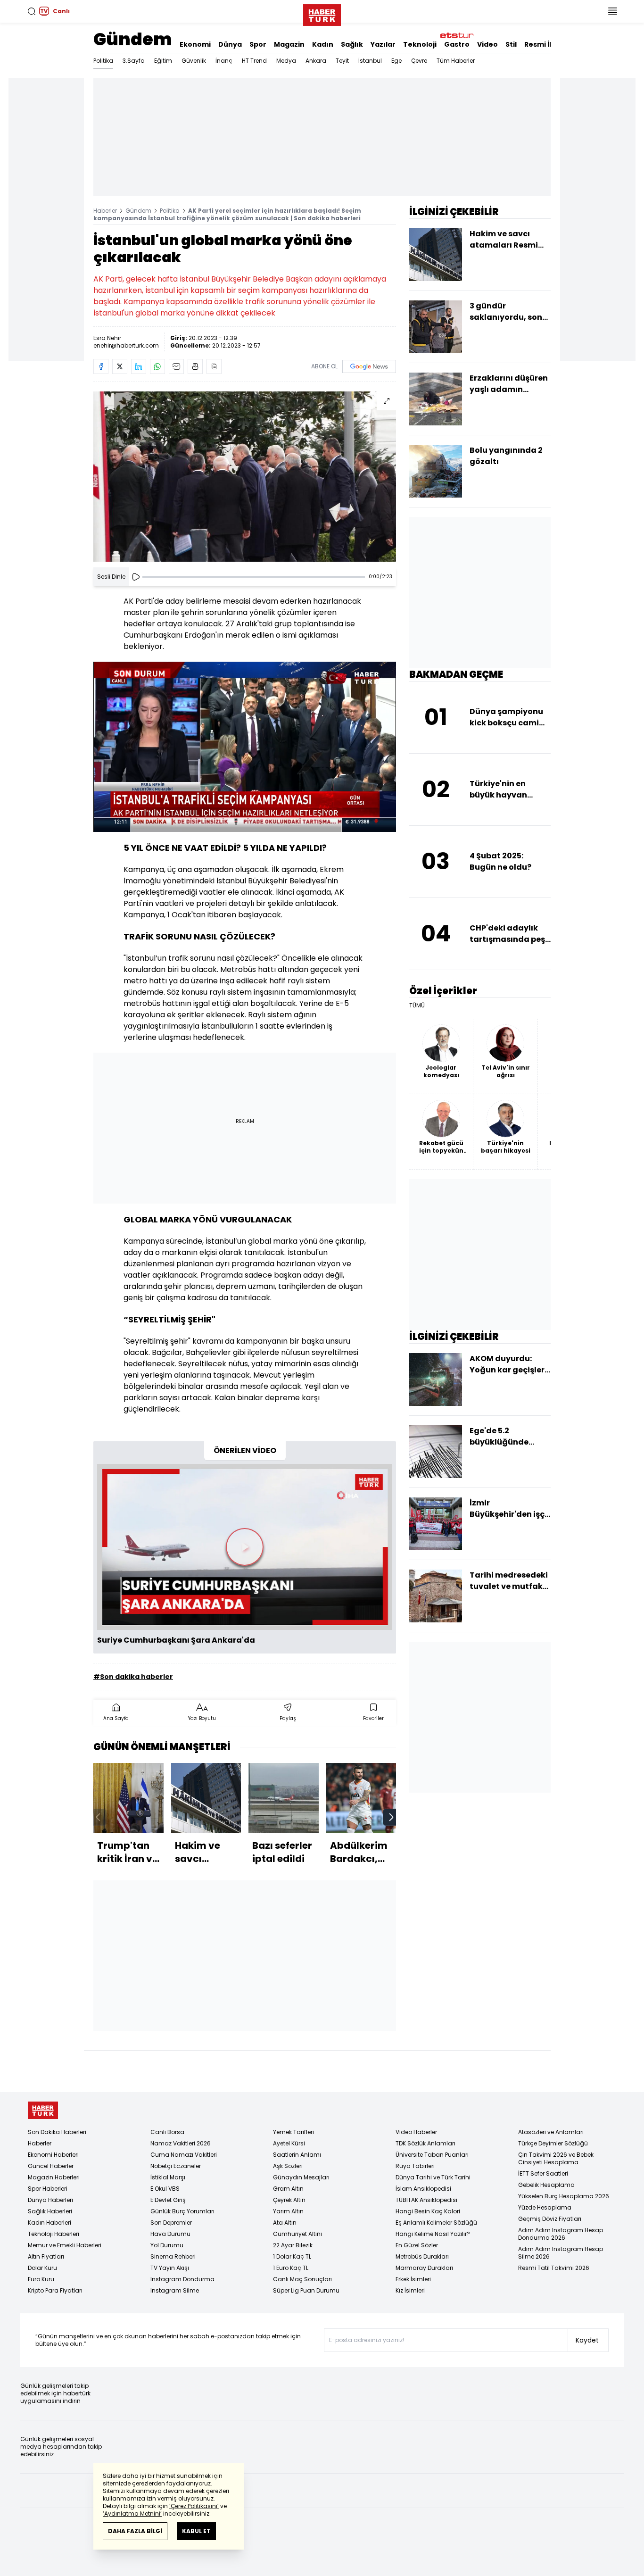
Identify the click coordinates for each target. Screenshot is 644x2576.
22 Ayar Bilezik (293, 2245)
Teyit (342, 61)
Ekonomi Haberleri (53, 2155)
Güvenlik (194, 61)
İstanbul (370, 61)
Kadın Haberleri (50, 2223)
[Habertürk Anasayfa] (322, 13)
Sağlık (352, 44)
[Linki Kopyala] (214, 366)
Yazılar (383, 44)
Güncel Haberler (51, 2166)
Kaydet (587, 2340)
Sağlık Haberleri (50, 2211)
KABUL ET (196, 2531)
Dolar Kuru (42, 2268)
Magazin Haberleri (54, 2177)
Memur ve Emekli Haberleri (65, 2245)
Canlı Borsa (167, 2132)
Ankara (316, 61)
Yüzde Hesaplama (545, 2207)
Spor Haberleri (48, 2189)
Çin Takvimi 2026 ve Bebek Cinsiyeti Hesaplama (556, 2158)
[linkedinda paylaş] (139, 366)
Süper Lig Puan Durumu (306, 2290)
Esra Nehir (107, 338)
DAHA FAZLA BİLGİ (135, 2531)
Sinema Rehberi (173, 2256)
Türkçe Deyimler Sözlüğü (553, 2143)
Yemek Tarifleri (293, 2132)
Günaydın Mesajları (301, 2177)
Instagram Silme (175, 2290)
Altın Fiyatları (46, 2256)
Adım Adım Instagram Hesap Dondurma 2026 (561, 2234)
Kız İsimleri (410, 2290)
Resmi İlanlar (547, 44)
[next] (391, 1817)
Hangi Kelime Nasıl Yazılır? (433, 2234)
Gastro (457, 44)
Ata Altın (285, 2223)
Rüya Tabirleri (415, 2166)
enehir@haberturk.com (126, 345)
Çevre (419, 61)
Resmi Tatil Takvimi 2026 (554, 2268)
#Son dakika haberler (133, 1677)
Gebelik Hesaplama (546, 2185)
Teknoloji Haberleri (54, 2234)
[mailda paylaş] (176, 366)
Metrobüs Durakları (422, 2256)
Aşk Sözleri (288, 2166)
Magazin (289, 44)
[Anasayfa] (43, 2110)
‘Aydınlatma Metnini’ (132, 2514)
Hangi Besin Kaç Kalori (428, 2211)
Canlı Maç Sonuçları (302, 2279)
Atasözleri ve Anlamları (551, 2132)
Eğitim (163, 61)
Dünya (230, 44)
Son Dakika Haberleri (57, 2132)
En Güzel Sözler (417, 2245)
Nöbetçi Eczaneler (176, 2166)
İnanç (224, 61)
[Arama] (32, 11)
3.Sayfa (134, 61)
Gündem (133, 39)
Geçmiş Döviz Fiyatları (550, 2219)
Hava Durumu (170, 2234)
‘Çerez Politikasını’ (194, 2506)
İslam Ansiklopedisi (423, 2189)
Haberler (105, 211)
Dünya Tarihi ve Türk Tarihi (433, 2177)
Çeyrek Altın (289, 2200)
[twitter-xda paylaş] (120, 366)
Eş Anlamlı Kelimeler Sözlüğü (436, 2223)
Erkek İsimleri (413, 2279)
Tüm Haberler (456, 61)
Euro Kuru (41, 2279)
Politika (103, 61)
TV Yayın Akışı (170, 2268)
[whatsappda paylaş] (157, 366)
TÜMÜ (417, 1005)
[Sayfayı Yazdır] (195, 366)
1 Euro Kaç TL (291, 2268)
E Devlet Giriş (168, 2200)
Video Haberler (416, 2132)
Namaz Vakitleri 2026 (181, 2143)
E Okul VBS (165, 2189)
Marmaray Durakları (424, 2268)
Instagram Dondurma (182, 2279)
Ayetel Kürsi (289, 2143)
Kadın (323, 44)
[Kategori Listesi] (612, 11)
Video (487, 44)
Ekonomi (195, 44)
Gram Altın (288, 2189)
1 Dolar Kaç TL (292, 2256)
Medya (286, 61)
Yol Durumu (167, 2245)
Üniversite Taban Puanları (432, 2155)
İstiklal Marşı (168, 2177)
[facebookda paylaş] (101, 366)
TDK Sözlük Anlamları (425, 2143)
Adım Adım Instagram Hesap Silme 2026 (561, 2253)
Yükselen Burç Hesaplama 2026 (564, 2196)
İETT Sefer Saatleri (543, 2173)
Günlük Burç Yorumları (182, 2211)
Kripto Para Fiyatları (55, 2290)
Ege (396, 61)
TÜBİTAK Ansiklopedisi (426, 2200)
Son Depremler (171, 2223)
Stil (511, 44)
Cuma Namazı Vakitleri (184, 2155)
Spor (258, 44)
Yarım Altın (288, 2211)
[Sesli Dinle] (136, 577)
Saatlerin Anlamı (297, 2155)
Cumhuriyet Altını (297, 2234)
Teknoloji (420, 44)
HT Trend (254, 61)
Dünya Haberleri (50, 2200)
